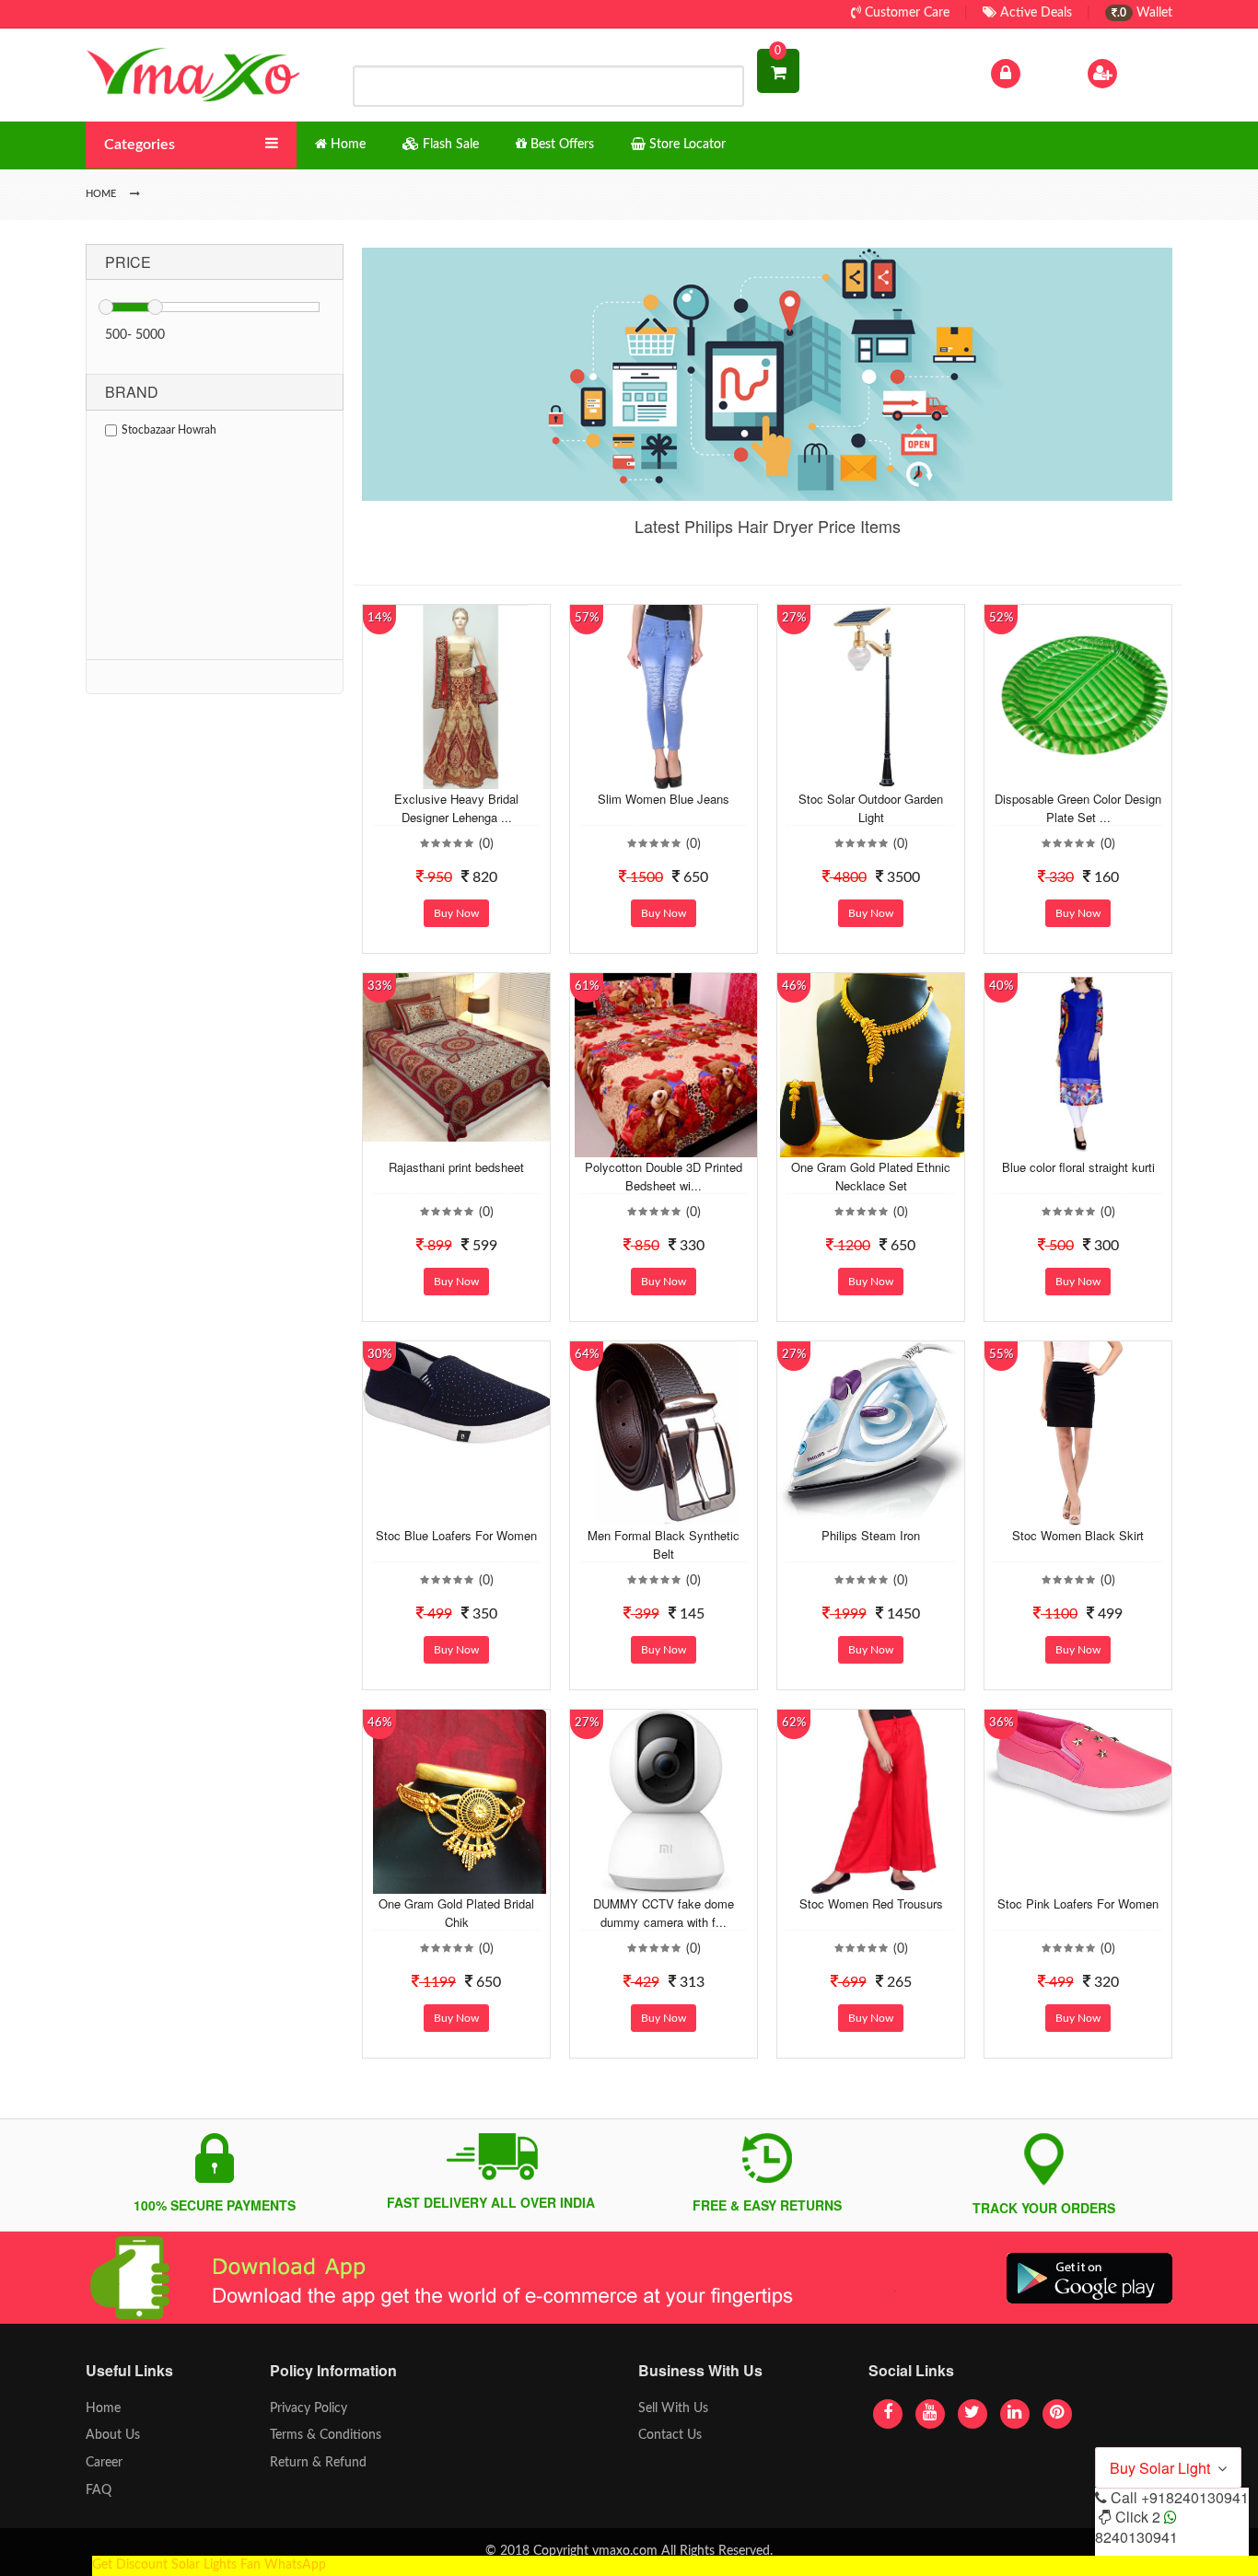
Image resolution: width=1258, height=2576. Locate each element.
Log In (1042, 73)
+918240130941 (1195, 2497)
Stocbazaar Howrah (169, 430)
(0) (486, 844)
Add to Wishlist (442, 775)
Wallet (1145, 13)
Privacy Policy (309, 2408)
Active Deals (1034, 13)
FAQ (99, 2490)
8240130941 (1136, 2537)
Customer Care (905, 13)
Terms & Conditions (326, 2435)
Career (104, 2463)
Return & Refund (318, 2463)
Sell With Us (673, 2408)
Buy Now (456, 913)
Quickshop (478, 775)
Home (103, 2408)
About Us (113, 2435)
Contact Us (670, 2435)
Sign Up (1144, 73)
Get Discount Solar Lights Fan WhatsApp (209, 2565)
